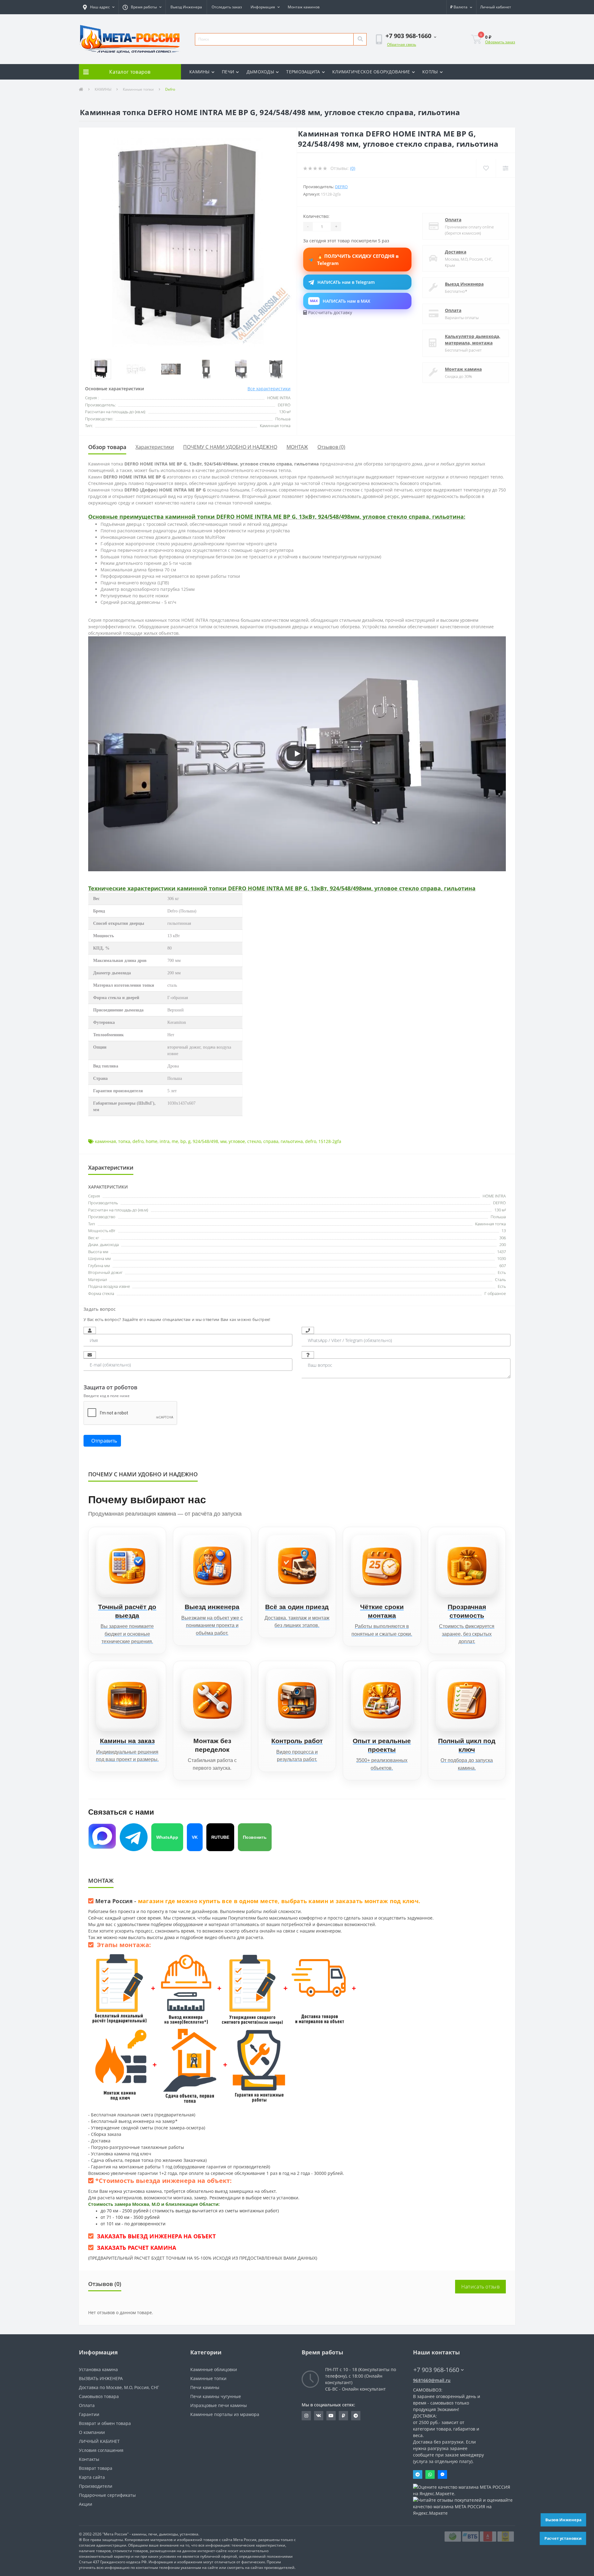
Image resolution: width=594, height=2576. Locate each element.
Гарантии (89, 2414)
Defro (341, 187)
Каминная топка (491, 1224)
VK (195, 1837)
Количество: (316, 216)
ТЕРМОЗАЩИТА (303, 72)
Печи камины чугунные (216, 2396)
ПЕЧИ (228, 72)
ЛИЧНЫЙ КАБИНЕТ (99, 2441)
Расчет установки (563, 2538)
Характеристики (155, 447)
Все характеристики (269, 389)
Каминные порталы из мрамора (225, 2414)
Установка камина (98, 2369)
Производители (96, 2486)
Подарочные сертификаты (107, 2495)
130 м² (500, 1210)
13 (504, 1231)
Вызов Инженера (563, 2520)
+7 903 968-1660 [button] (436, 2370)
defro (138, 1141)
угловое (237, 1141)
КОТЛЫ (430, 72)
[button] (99, 7)
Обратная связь (402, 44)
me (175, 1141)
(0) (353, 168)
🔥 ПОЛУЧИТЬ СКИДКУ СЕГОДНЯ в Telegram (358, 260)
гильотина (292, 1141)
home (152, 1141)
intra (165, 1141)
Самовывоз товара (99, 2396)
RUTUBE (220, 1837)
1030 (501, 1258)
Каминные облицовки (214, 2369)
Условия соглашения (101, 2450)
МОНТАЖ (297, 447)
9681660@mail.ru (432, 2380)
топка (124, 1141)
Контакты (89, 2459)
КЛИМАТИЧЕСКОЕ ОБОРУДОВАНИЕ (371, 72)
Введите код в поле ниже (107, 1396)
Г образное (495, 1293)
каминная (105, 1141)
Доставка (456, 252)
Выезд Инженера (186, 7)
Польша (498, 1217)
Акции (86, 2504)
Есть (502, 1272)
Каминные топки (138, 89)
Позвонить (255, 1837)
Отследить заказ (227, 7)
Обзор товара (107, 447)
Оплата (453, 220)
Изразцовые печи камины (219, 2405)
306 (503, 1238)
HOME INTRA (494, 1196)
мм (223, 1141)
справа (271, 1141)
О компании (92, 2432)
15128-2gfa (330, 1141)
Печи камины (205, 2387)
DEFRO (499, 1203)
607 (503, 1266)
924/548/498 (205, 1141)
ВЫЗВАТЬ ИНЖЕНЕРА (101, 2378)
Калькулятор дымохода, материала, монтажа (473, 340)
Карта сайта (92, 2477)
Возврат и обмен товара (105, 2423)
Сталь (500, 1279)
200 (503, 1245)
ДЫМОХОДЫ (260, 72)
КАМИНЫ (200, 72)
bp (183, 1141)
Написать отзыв (480, 2287)
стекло (254, 1141)
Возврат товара (96, 2468)
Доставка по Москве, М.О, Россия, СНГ (119, 2387)
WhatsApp (167, 1837)
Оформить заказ (500, 42)
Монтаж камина (463, 369)
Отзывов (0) (331, 447)
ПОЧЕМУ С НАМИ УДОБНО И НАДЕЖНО (230, 447)
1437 (501, 1252)
